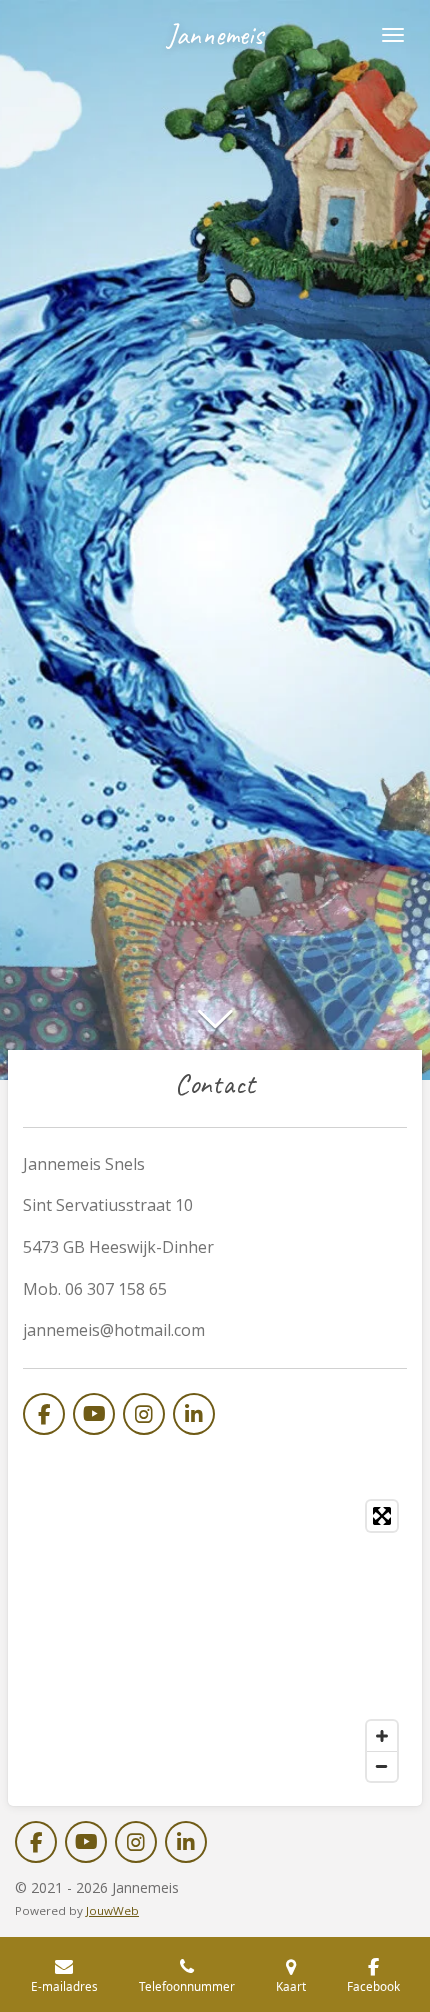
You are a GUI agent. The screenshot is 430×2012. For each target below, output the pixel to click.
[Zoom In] (382, 1736)
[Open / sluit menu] (393, 35)
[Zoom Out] (382, 1766)
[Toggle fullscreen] (382, 1516)
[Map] (215, 1641)
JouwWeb (112, 1910)
